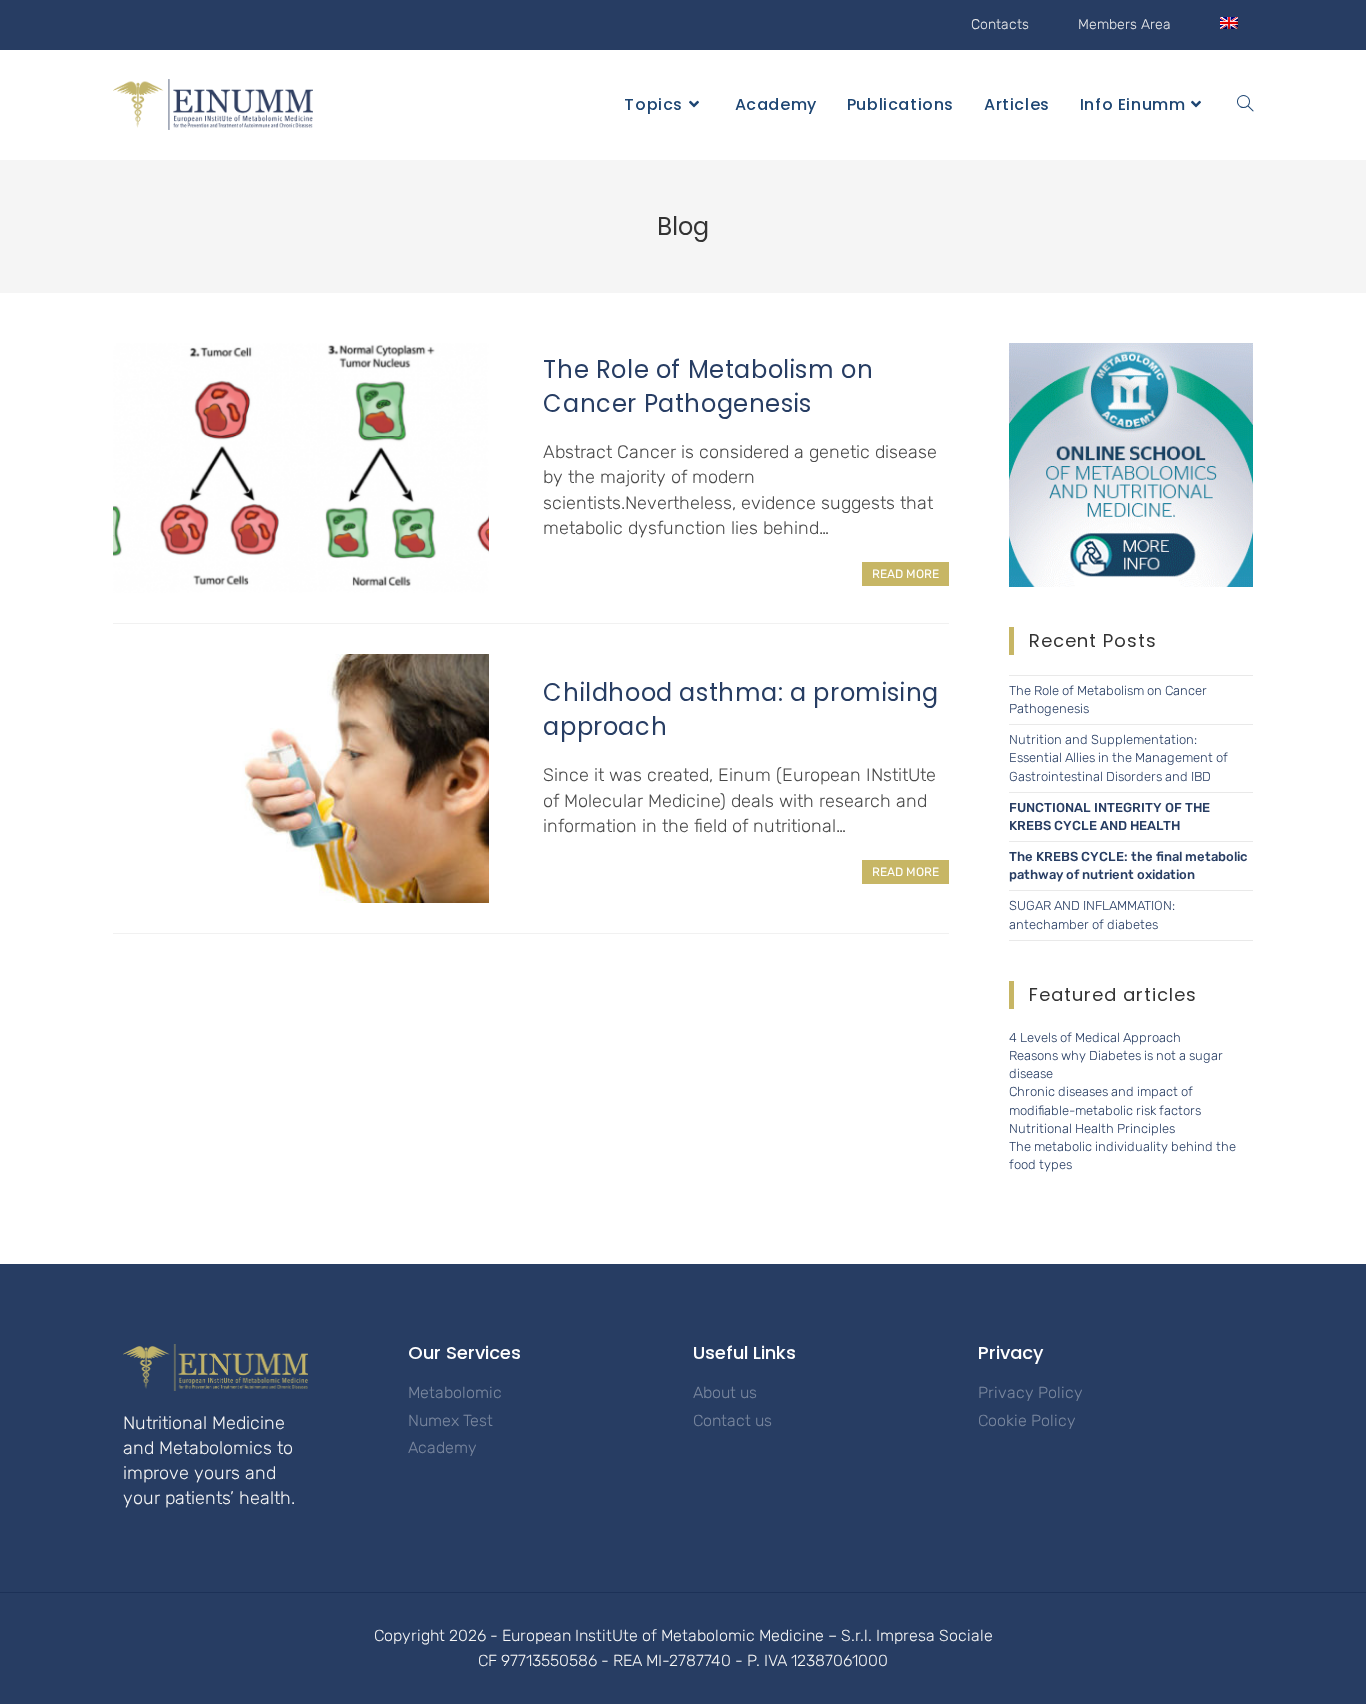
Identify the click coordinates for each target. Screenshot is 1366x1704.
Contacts (1000, 24)
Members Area (1124, 24)
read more (905, 574)
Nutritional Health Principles (1092, 1128)
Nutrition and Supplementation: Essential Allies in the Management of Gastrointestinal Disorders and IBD (1118, 757)
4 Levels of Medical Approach (1095, 1037)
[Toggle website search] (1245, 105)
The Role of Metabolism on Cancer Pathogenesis (708, 386)
